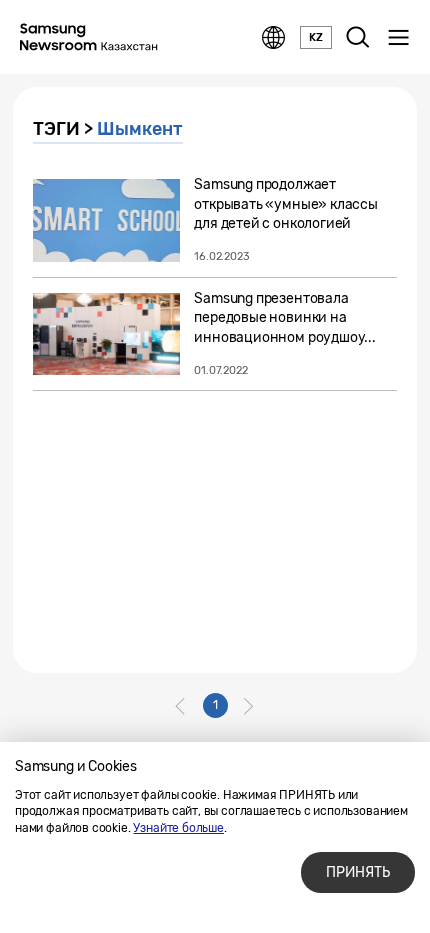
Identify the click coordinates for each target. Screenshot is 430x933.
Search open (358, 38)
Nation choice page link (274, 38)
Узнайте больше (178, 828)
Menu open (398, 38)
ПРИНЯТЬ (358, 872)
